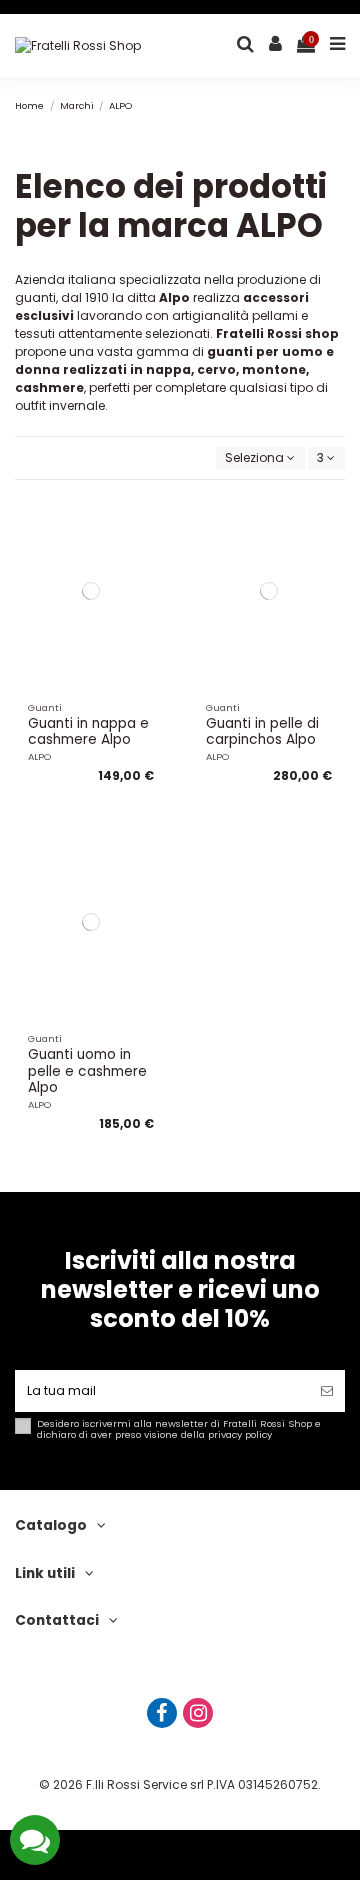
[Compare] (153, 553)
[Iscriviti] (327, 1391)
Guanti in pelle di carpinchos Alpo (262, 731)
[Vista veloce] (153, 586)
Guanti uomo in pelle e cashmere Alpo (87, 1071)
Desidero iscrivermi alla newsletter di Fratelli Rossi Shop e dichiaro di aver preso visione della (179, 1429)
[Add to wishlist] (153, 520)
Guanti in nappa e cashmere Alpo (88, 731)
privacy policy (240, 1434)
